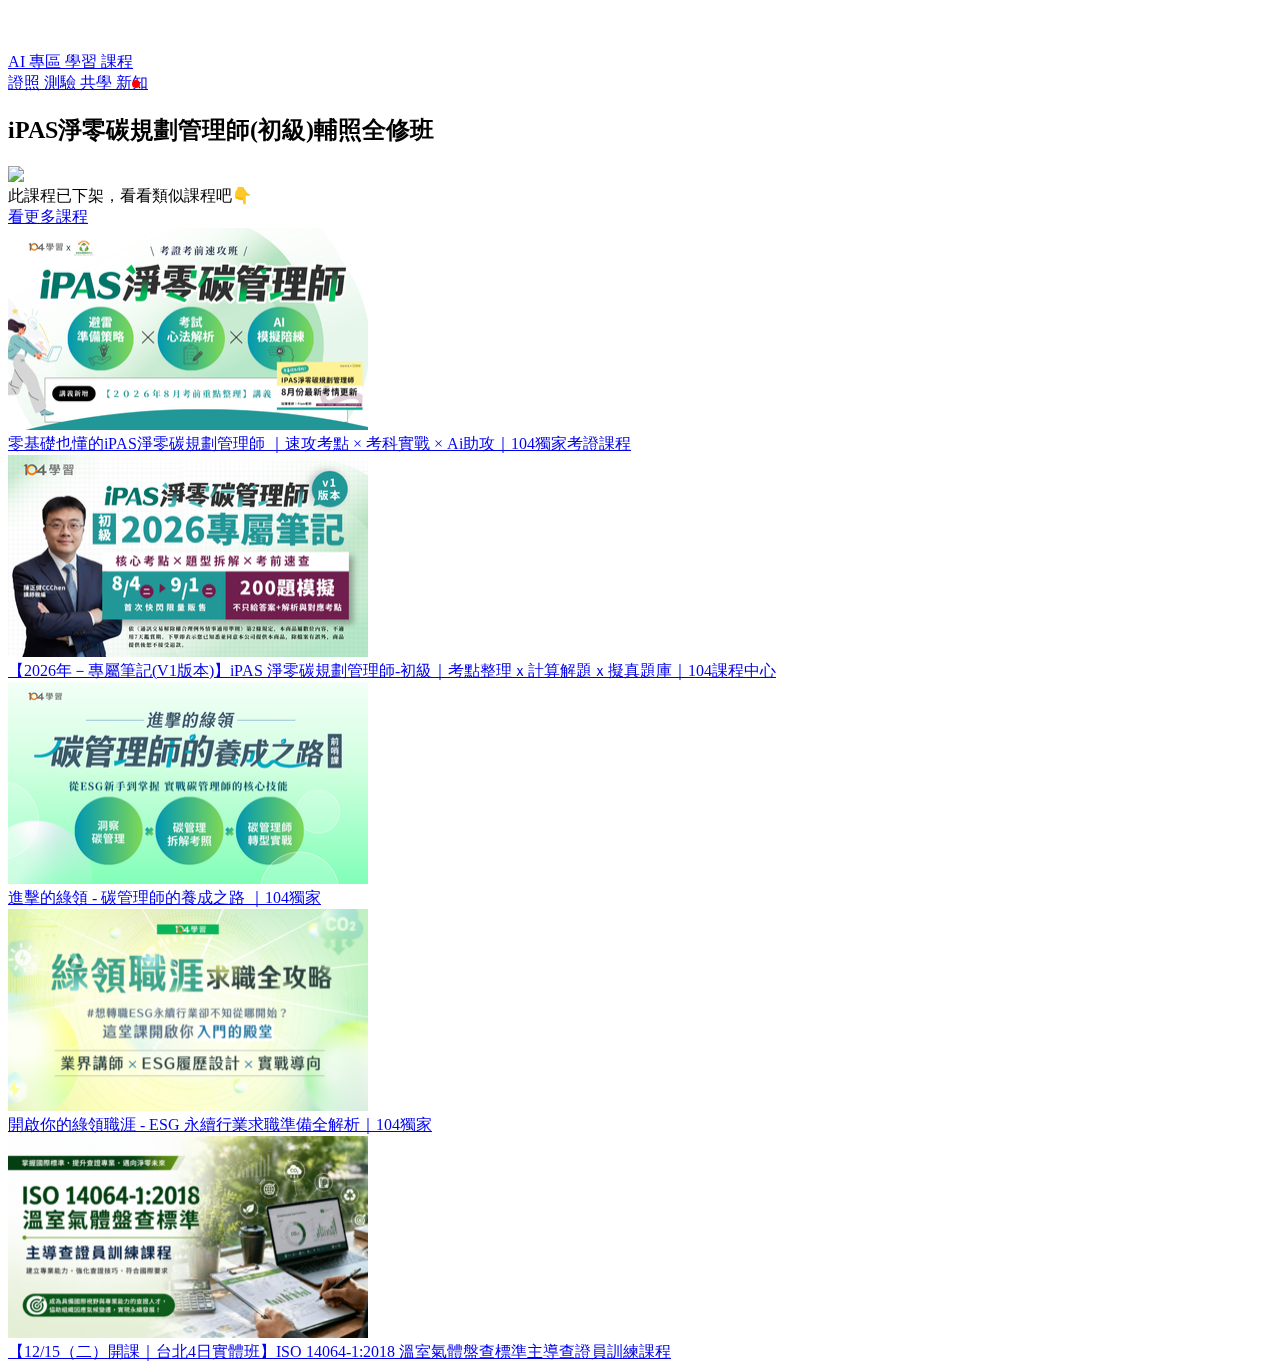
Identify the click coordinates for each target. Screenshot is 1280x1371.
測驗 (62, 82)
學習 (83, 61)
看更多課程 (48, 216)
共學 (98, 82)
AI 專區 (36, 61)
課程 (117, 61)
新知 (132, 82)
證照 (26, 82)
